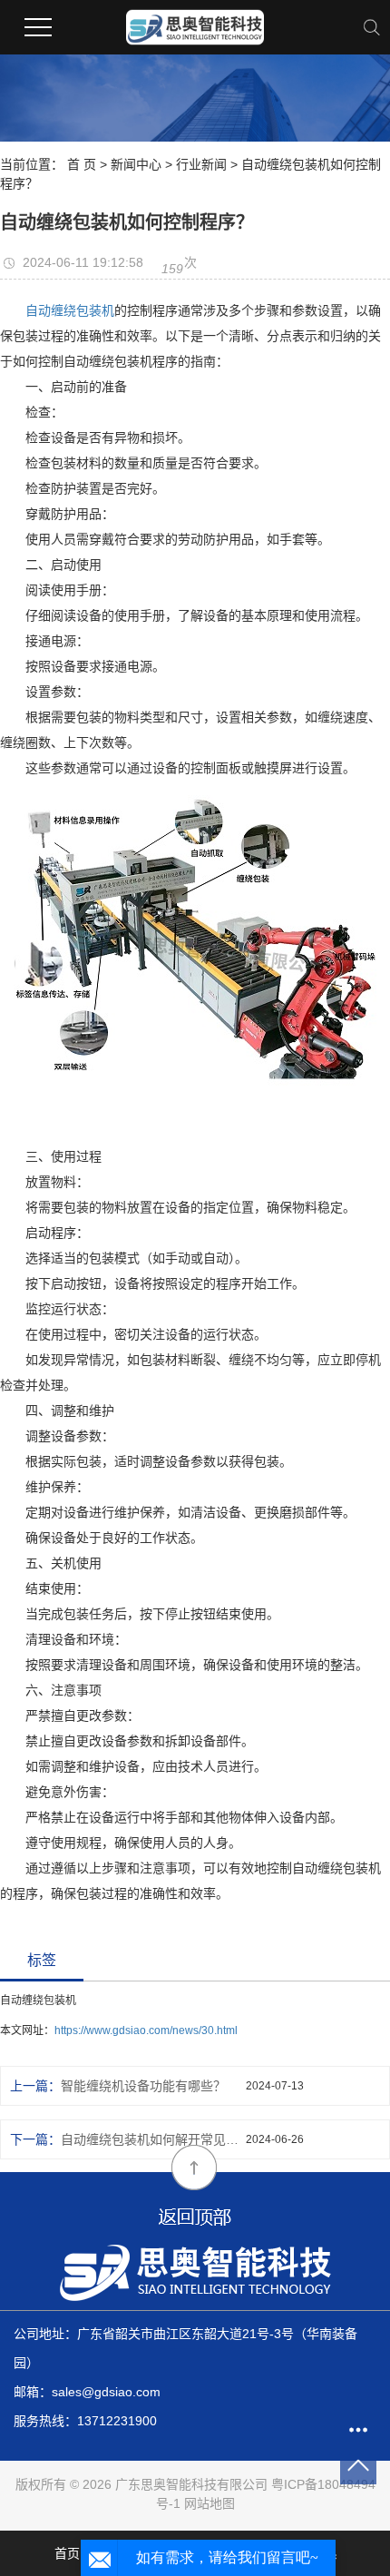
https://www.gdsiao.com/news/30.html (146, 2030)
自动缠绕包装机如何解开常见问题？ (153, 2139)
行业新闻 (201, 164)
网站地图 (210, 2503)
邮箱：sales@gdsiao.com (87, 2392)
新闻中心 (136, 164)
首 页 (82, 164)
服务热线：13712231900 (85, 2421)
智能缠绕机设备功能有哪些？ (143, 2086)
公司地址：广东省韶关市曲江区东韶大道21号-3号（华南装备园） (185, 2348)
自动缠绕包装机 (70, 310)
